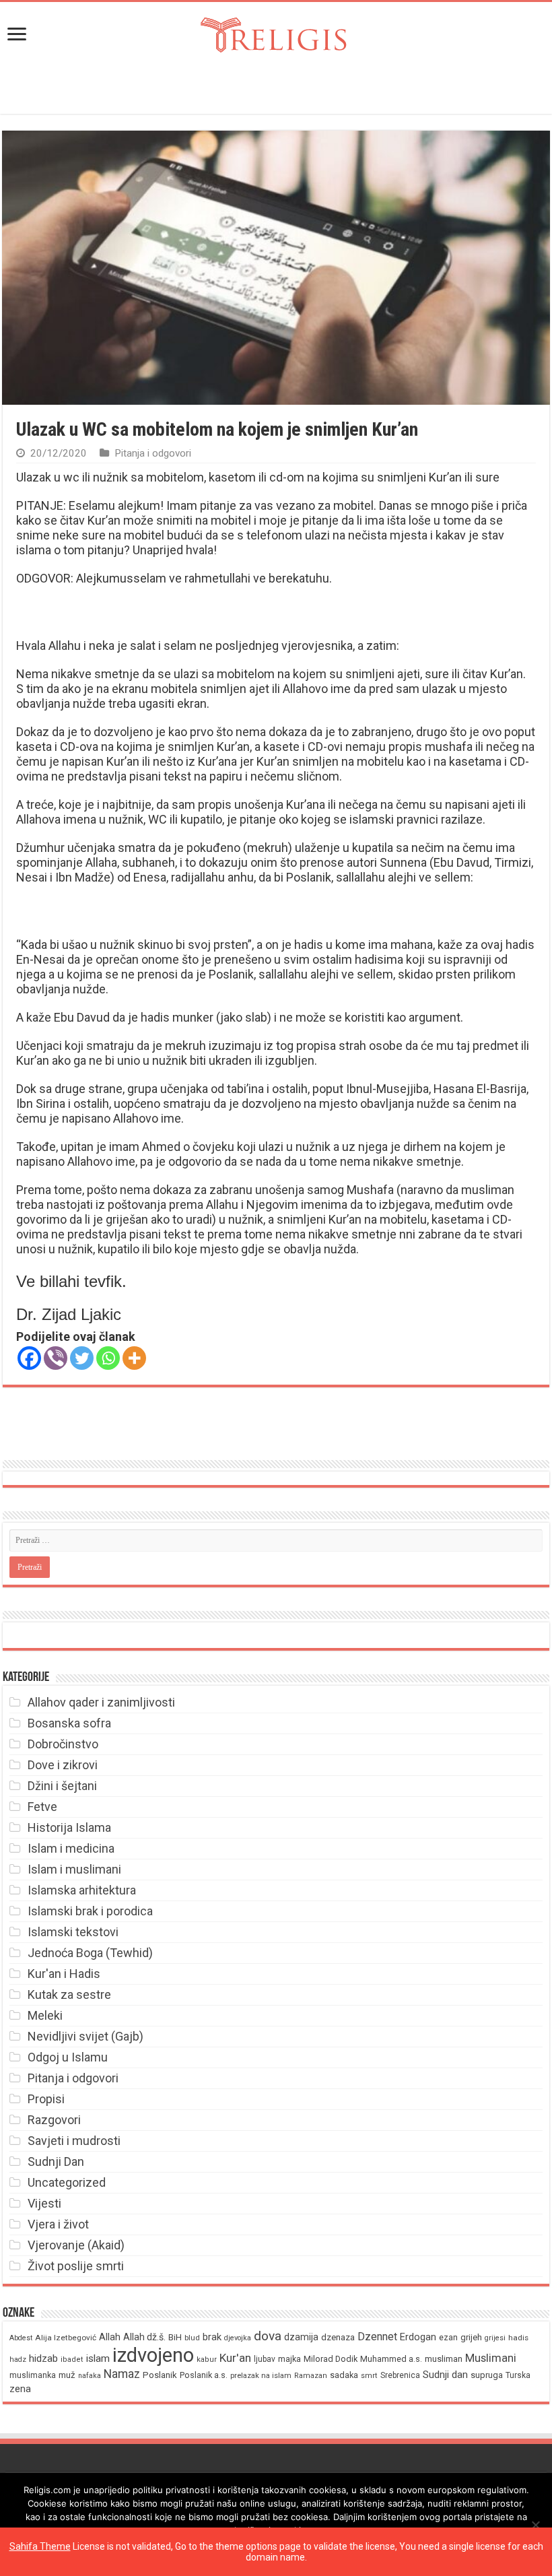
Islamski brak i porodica (90, 1911)
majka (289, 2359)
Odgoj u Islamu (68, 2057)
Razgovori (54, 2120)
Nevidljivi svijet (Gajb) (85, 2036)
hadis (518, 2338)
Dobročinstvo (63, 1744)
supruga (487, 2375)
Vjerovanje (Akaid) (76, 2245)
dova (268, 2336)
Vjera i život (58, 2224)
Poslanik (160, 2375)
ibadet (72, 2359)
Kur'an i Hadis (64, 1974)
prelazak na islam (261, 2376)
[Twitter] (82, 1358)
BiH (175, 2337)
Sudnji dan (445, 2375)
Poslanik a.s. (204, 2375)
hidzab (43, 2358)
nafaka (90, 2376)
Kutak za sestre (69, 1994)
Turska (518, 2375)
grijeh (471, 2337)
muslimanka (33, 2375)
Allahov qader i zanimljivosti (101, 1702)
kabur (207, 2359)
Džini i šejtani (62, 1786)
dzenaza (338, 2337)
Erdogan (418, 2337)
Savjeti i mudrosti (74, 2141)
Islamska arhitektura (82, 1890)
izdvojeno (153, 2355)
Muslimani (491, 2358)
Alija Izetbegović (66, 2338)
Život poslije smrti (76, 2266)
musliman (444, 2359)
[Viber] (56, 1358)
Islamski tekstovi (73, 1932)
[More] (134, 1358)
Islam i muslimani (74, 1869)
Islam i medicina (71, 1848)
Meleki (45, 2015)
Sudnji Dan (56, 2161)
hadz (18, 2359)
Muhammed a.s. (391, 2359)
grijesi (495, 2338)
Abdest (21, 2338)
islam (98, 2358)
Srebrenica (400, 2375)
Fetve (42, 1807)
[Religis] (276, 32)
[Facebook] (29, 1358)
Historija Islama (69, 1827)
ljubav (265, 2359)
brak (212, 2337)
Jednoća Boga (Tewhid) (90, 1953)
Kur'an (235, 2358)
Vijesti (44, 2203)
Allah (110, 2337)
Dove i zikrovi (63, 1765)
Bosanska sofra (69, 1723)
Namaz (122, 2374)
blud (192, 2338)
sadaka (344, 2375)
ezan (448, 2337)
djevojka (238, 2338)
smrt (369, 2376)
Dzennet (377, 2337)
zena (20, 2389)
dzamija (301, 2337)
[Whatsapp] (108, 1358)
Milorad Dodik (331, 2359)
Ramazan (311, 2376)
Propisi (46, 2099)
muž (67, 2375)
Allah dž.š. (144, 2337)
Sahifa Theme (40, 2546)
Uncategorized (67, 2182)
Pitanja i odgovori (153, 453)
